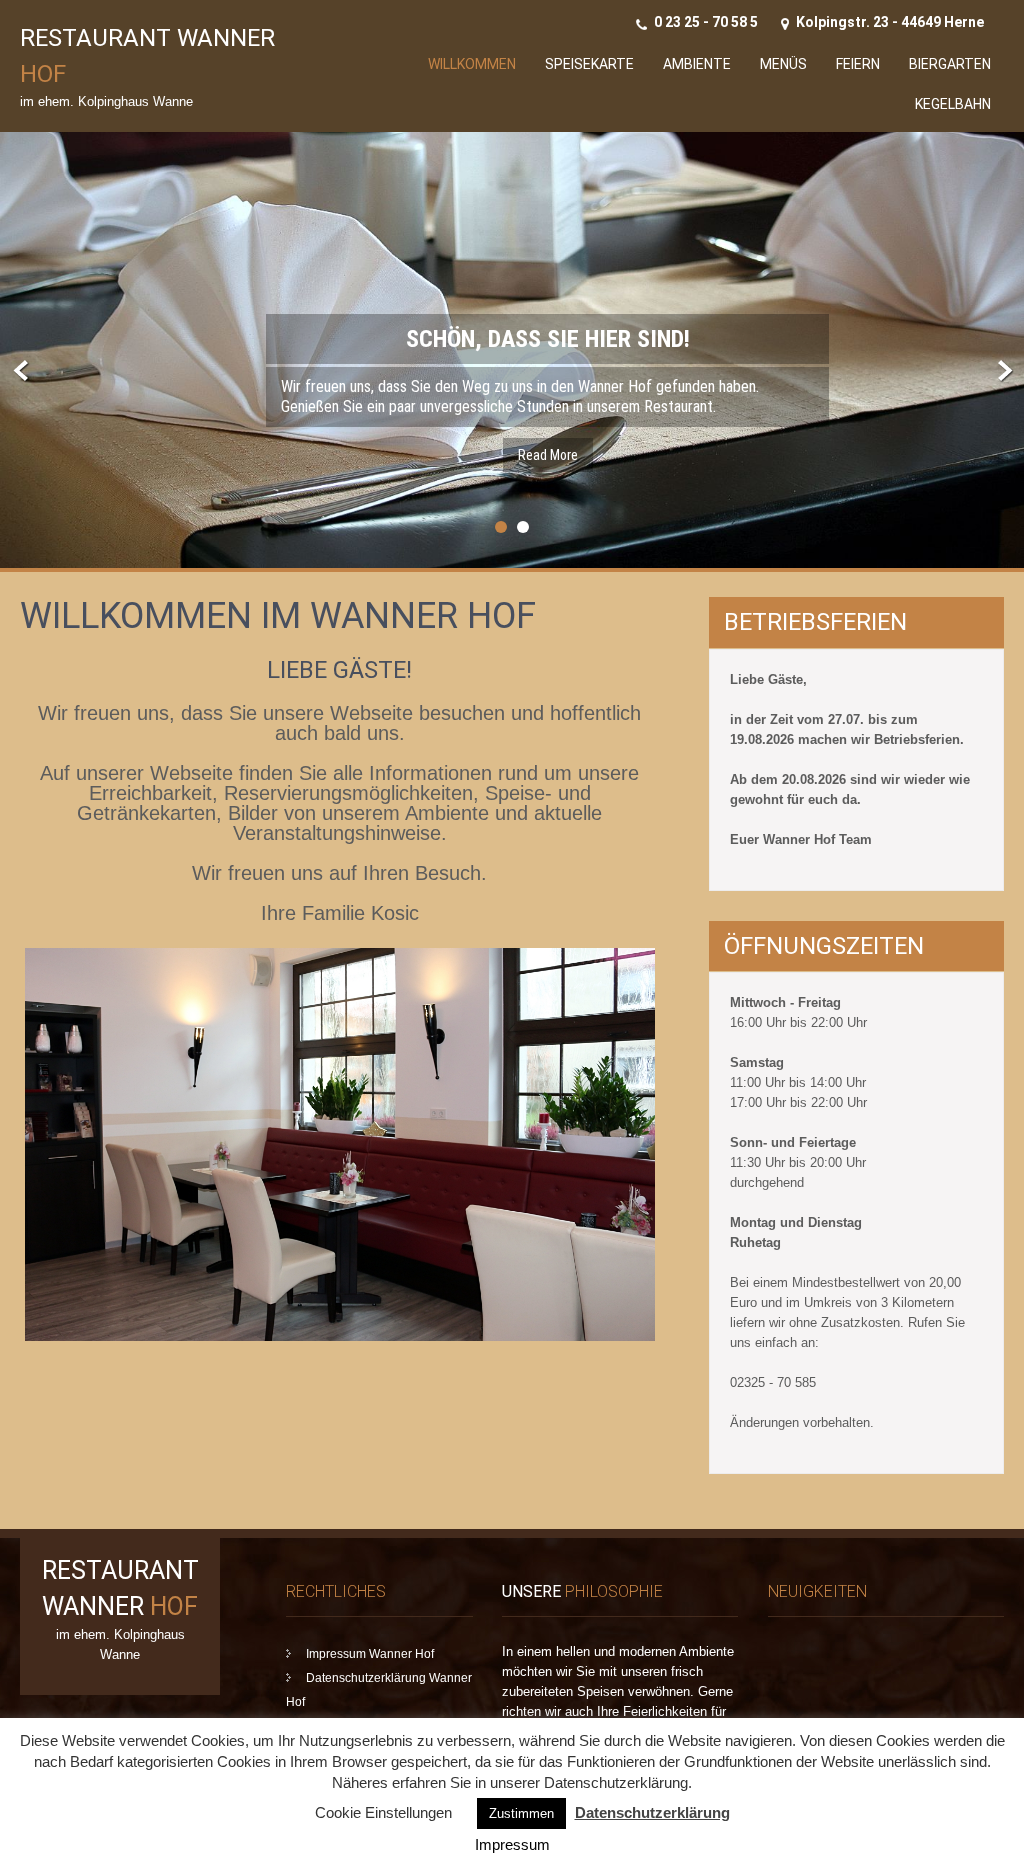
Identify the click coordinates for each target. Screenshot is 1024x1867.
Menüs (783, 64)
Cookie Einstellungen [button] (383, 1812)
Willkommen (472, 64)
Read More (548, 455)
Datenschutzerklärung (652, 1812)
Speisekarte (589, 64)
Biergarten (950, 64)
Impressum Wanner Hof (370, 1654)
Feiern (858, 64)
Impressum (512, 1844)
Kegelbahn (953, 104)
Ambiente (697, 64)
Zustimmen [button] (521, 1813)
